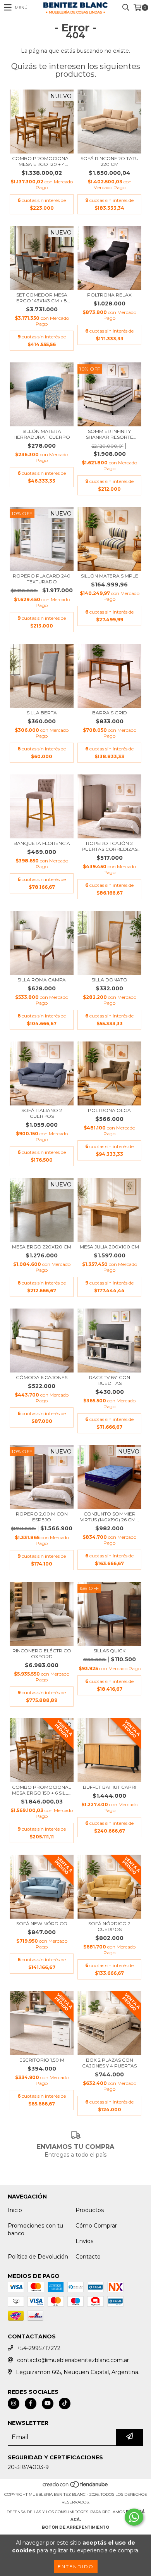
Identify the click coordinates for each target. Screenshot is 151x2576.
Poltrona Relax (109, 295)
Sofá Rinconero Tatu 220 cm (110, 161)
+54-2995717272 (39, 2348)
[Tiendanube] (76, 2487)
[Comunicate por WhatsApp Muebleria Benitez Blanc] (134, 2517)
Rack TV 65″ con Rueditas (110, 1380)
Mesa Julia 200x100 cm (109, 1247)
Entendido (76, 2567)
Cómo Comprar (96, 2226)
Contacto (88, 2257)
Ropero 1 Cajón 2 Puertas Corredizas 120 (110, 846)
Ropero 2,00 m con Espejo (42, 1517)
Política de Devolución (38, 2257)
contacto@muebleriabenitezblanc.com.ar (73, 2360)
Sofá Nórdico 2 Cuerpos (109, 1926)
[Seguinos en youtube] (48, 2404)
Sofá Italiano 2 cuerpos (42, 1113)
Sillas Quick (109, 1651)
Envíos (84, 2241)
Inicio (15, 2210)
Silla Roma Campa (42, 980)
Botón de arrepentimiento (75, 2527)
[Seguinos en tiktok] (65, 2404)
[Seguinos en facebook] (31, 2404)
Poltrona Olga (109, 1110)
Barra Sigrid (110, 713)
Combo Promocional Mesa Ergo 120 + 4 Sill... (42, 161)
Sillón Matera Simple (110, 576)
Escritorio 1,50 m (42, 2060)
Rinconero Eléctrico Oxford (42, 1654)
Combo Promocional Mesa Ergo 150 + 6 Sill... (42, 1790)
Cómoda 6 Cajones (42, 1377)
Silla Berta (42, 713)
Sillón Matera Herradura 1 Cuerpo (42, 434)
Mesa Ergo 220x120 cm (42, 1247)
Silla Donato (109, 980)
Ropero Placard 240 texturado (42, 579)
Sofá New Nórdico (42, 1923)
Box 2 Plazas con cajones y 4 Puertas (109, 2063)
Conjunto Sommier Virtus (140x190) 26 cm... (110, 1517)
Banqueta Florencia (42, 843)
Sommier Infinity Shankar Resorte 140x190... (110, 434)
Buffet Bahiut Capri (110, 1787)
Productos (90, 2210)
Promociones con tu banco (35, 2229)
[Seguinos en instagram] (14, 2404)
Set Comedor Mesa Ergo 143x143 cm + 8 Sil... (42, 298)
